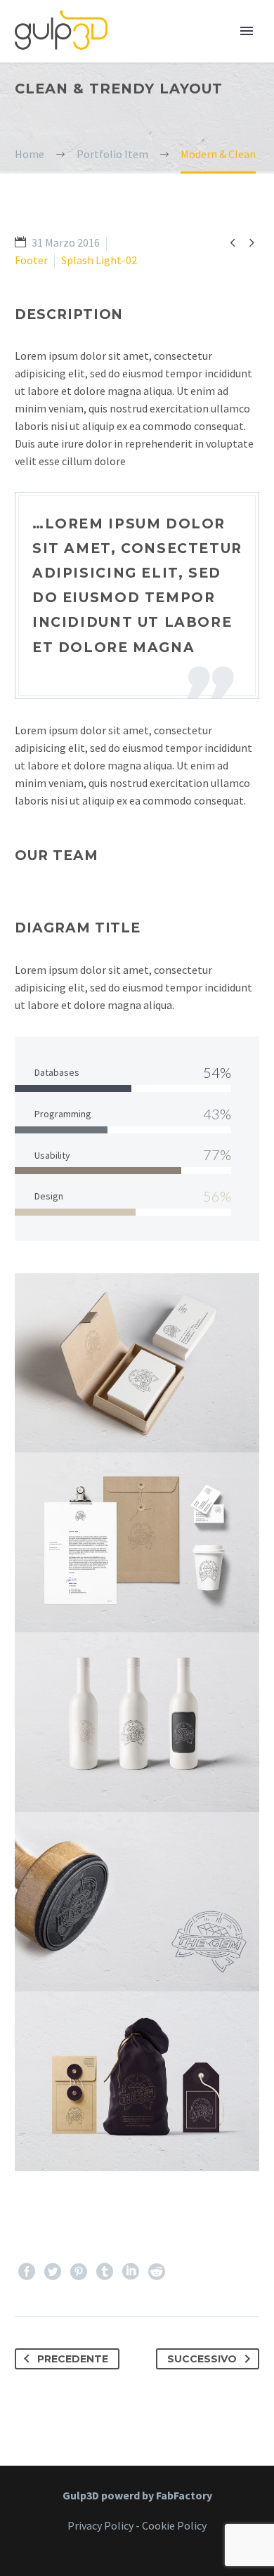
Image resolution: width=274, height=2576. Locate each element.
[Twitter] (53, 2272)
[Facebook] (27, 2272)
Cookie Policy (174, 2525)
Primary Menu (247, 31)
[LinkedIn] (131, 2272)
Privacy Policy (100, 2525)
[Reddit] (157, 2272)
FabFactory (184, 2495)
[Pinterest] (79, 2272)
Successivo (202, 2359)
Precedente (73, 2359)
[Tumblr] (105, 2272)
